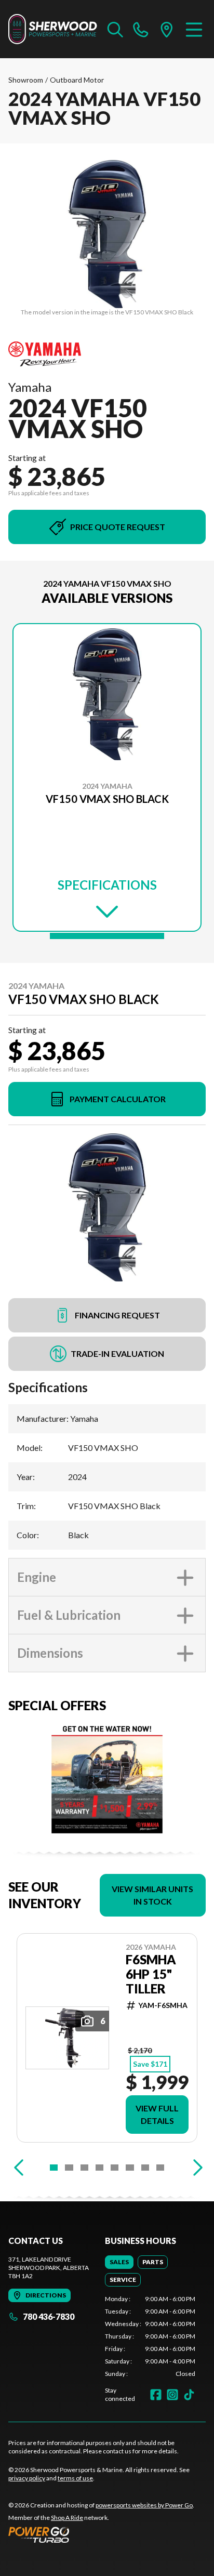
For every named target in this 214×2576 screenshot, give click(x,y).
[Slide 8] (160, 2168)
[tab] (119, 2262)
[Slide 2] (69, 2168)
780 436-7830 (49, 2316)
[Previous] (19, 2168)
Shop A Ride (67, 2518)
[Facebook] (156, 2395)
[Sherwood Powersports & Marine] (53, 29)
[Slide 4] (99, 2168)
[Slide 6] (130, 2168)
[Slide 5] (115, 2168)
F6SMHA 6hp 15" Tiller (151, 1974)
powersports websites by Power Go (144, 2505)
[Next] (195, 2168)
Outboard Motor (77, 80)
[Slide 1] (107, 936)
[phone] (141, 29)
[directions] (167, 29)
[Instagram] (172, 2395)
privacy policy (27, 2478)
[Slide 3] (84, 2168)
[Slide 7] (145, 2168)
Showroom (26, 80)
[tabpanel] (150, 2336)
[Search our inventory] (115, 29)
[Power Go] (101, 2534)
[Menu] (194, 29)
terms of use (75, 2478)
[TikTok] (189, 2395)
